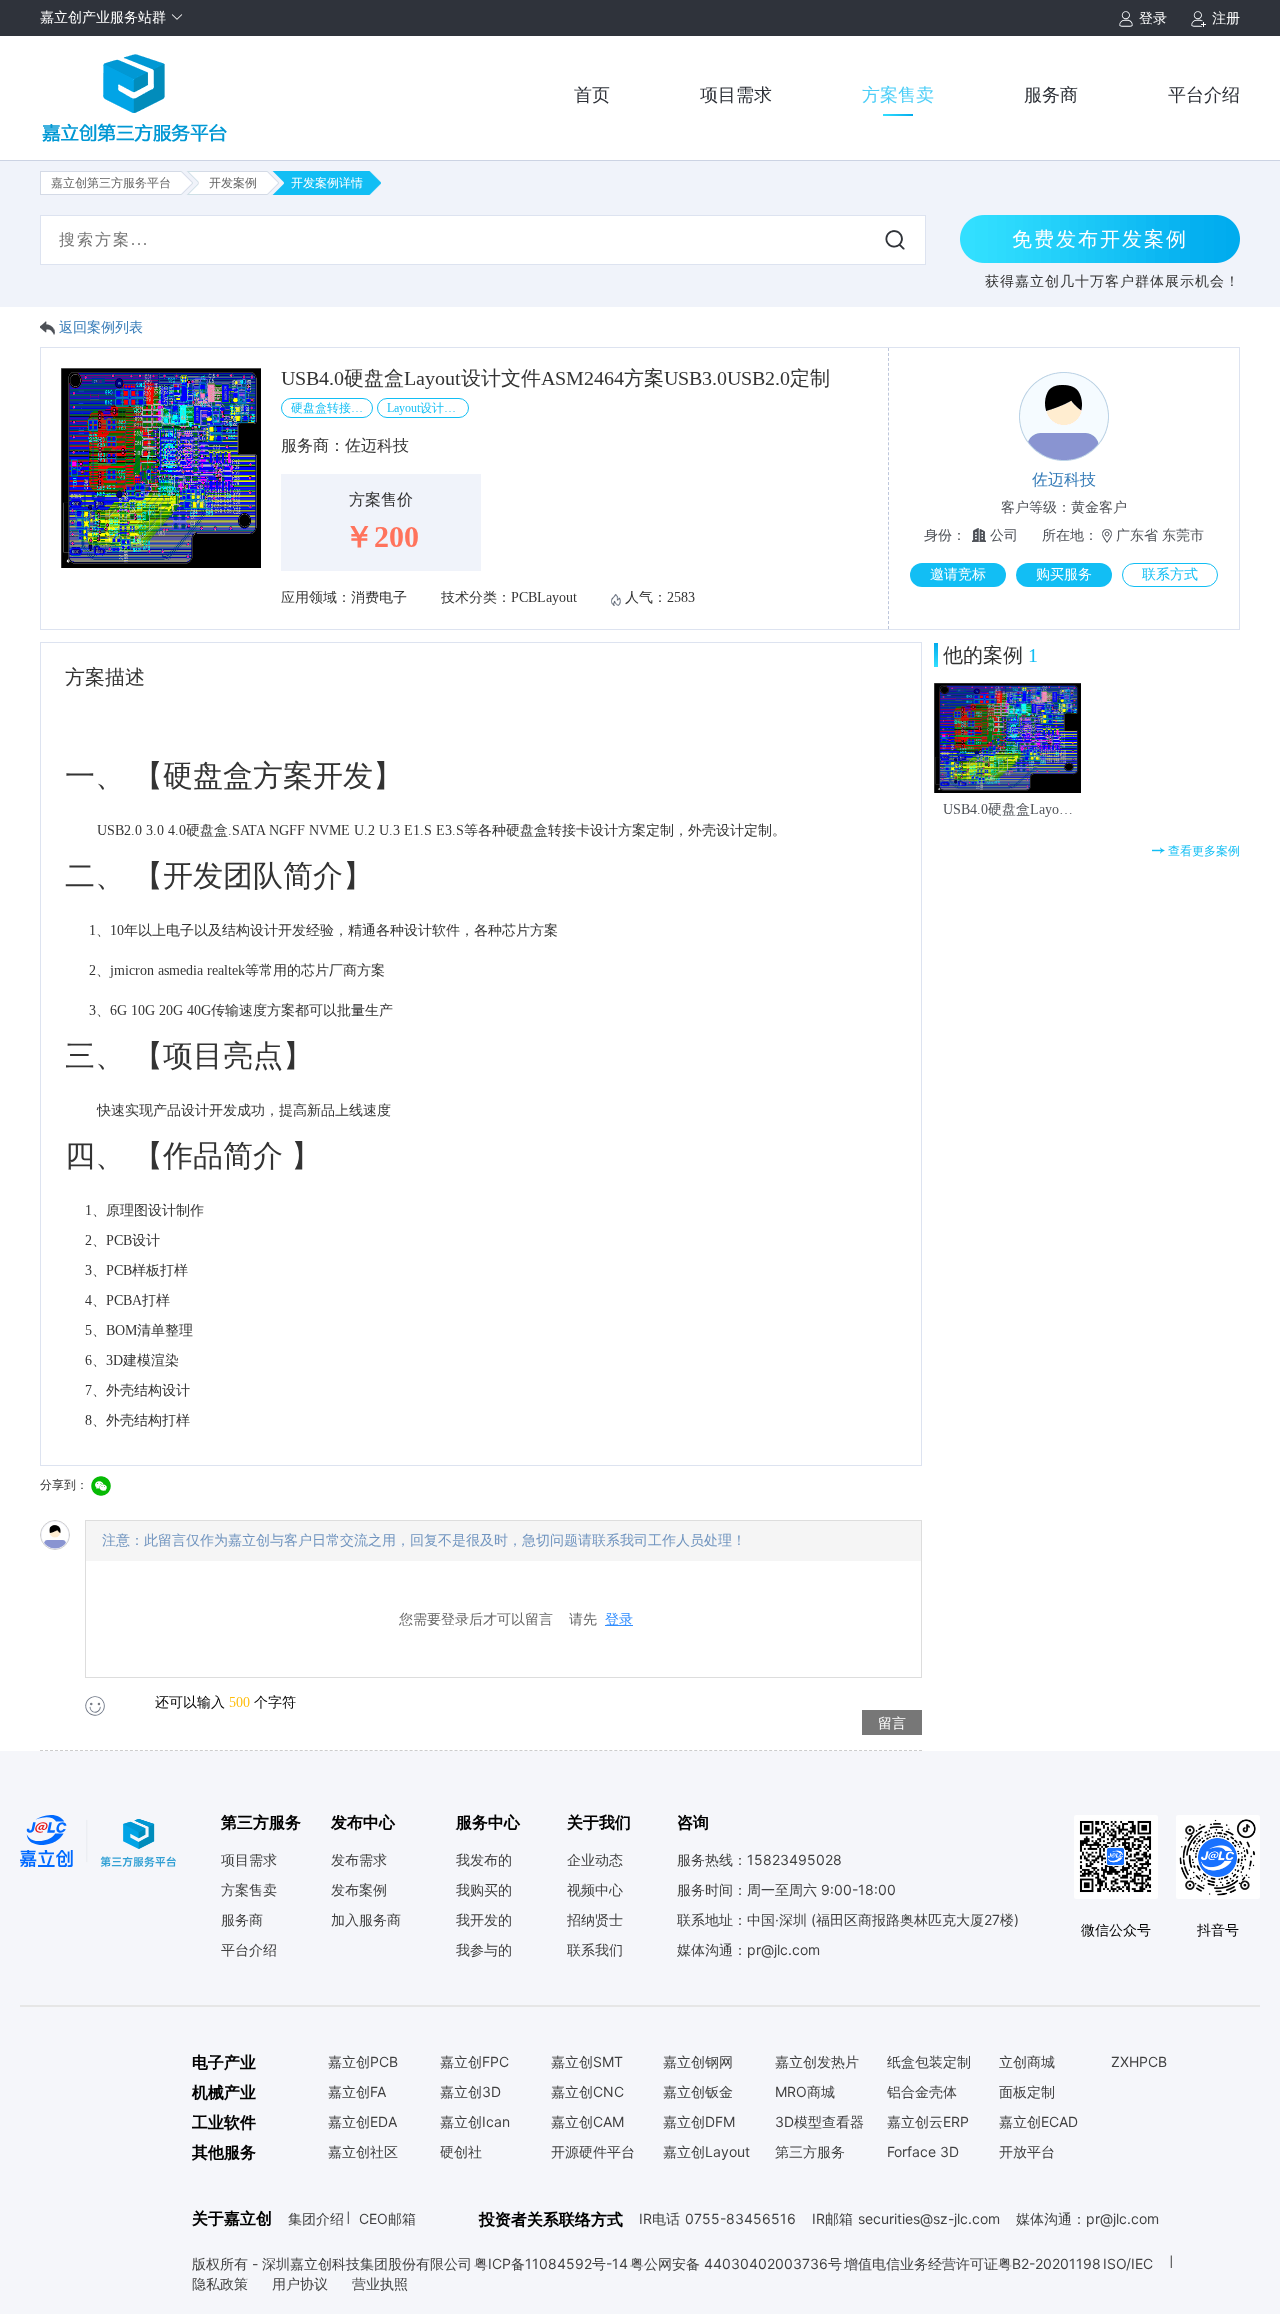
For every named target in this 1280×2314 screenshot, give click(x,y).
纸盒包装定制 (929, 2062)
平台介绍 (1204, 95)
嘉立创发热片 (817, 2062)
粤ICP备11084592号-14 (551, 2263)
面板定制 (1027, 2092)
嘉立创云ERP (928, 2122)
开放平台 (1027, 2152)
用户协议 (302, 2283)
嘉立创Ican (475, 2122)
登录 (619, 1619)
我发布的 (484, 1860)
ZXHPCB (1139, 2062)
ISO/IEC (1128, 2263)
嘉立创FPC (474, 2062)
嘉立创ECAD (1038, 2122)
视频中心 (595, 1890)
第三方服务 (810, 2152)
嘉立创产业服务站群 (105, 17)
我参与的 (484, 1950)
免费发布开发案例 (1100, 239)
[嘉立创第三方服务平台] (135, 90)
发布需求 (359, 1860)
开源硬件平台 (593, 2152)
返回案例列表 (101, 327)
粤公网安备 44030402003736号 (736, 2263)
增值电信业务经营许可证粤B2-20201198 (972, 2263)
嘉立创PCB (363, 2062)
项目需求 (736, 95)
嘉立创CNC (587, 2092)
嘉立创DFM (699, 2122)
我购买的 (484, 1890)
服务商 (1051, 95)
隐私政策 (222, 2283)
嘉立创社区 (363, 2152)
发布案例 (359, 1890)
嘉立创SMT (587, 2062)
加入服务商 (366, 1920)
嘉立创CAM (587, 2122)
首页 (592, 95)
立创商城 (1027, 2062)
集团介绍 (316, 2218)
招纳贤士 (595, 1920)
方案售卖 (898, 95)
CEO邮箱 (387, 2218)
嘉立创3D (470, 2092)
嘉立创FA (357, 2092)
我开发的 (484, 1920)
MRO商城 (805, 2092)
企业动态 (595, 1860)
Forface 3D (923, 2152)
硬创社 (461, 2152)
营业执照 (380, 2283)
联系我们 (595, 1950)
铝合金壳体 (922, 2092)
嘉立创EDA (362, 2122)
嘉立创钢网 (698, 2062)
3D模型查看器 (819, 2122)
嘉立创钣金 (698, 2092)
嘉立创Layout (706, 2152)
